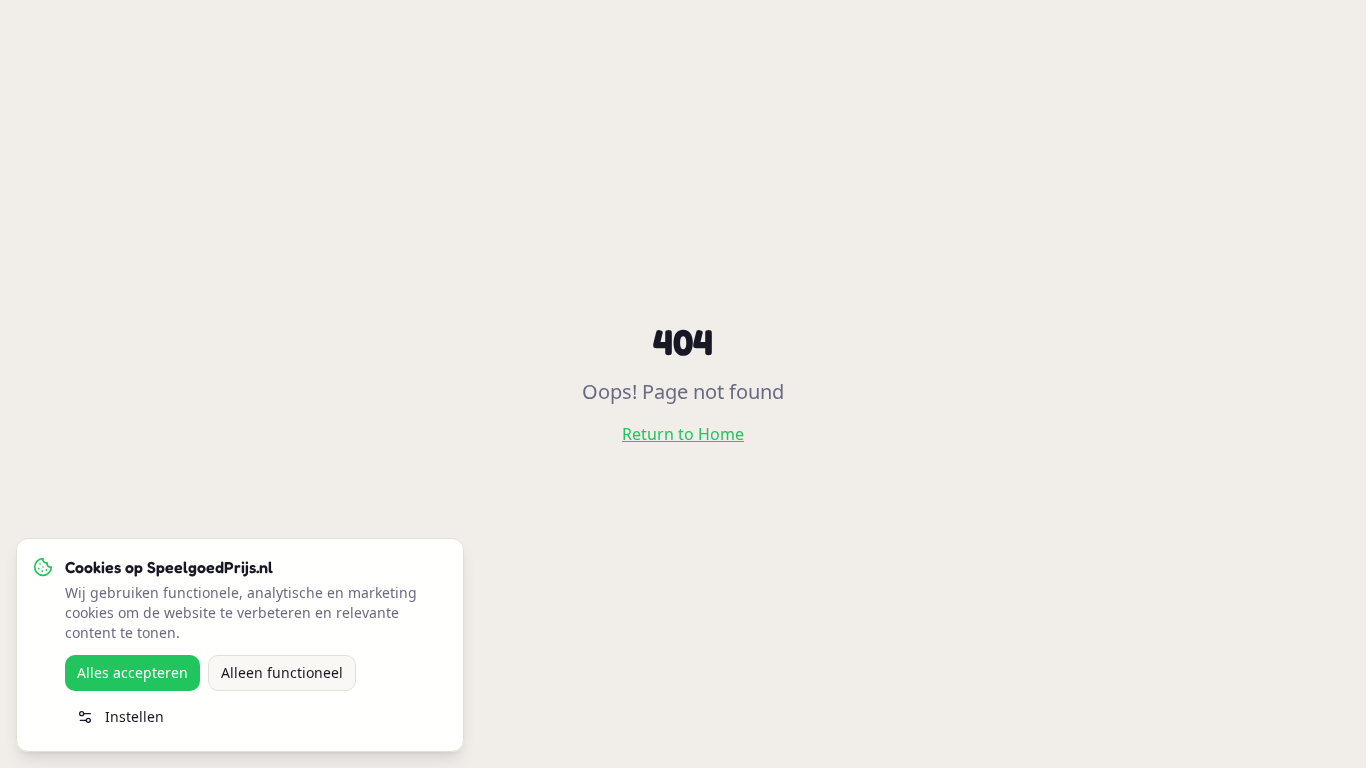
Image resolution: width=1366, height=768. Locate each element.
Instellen (134, 716)
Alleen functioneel (282, 672)
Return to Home (683, 434)
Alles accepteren (132, 672)
